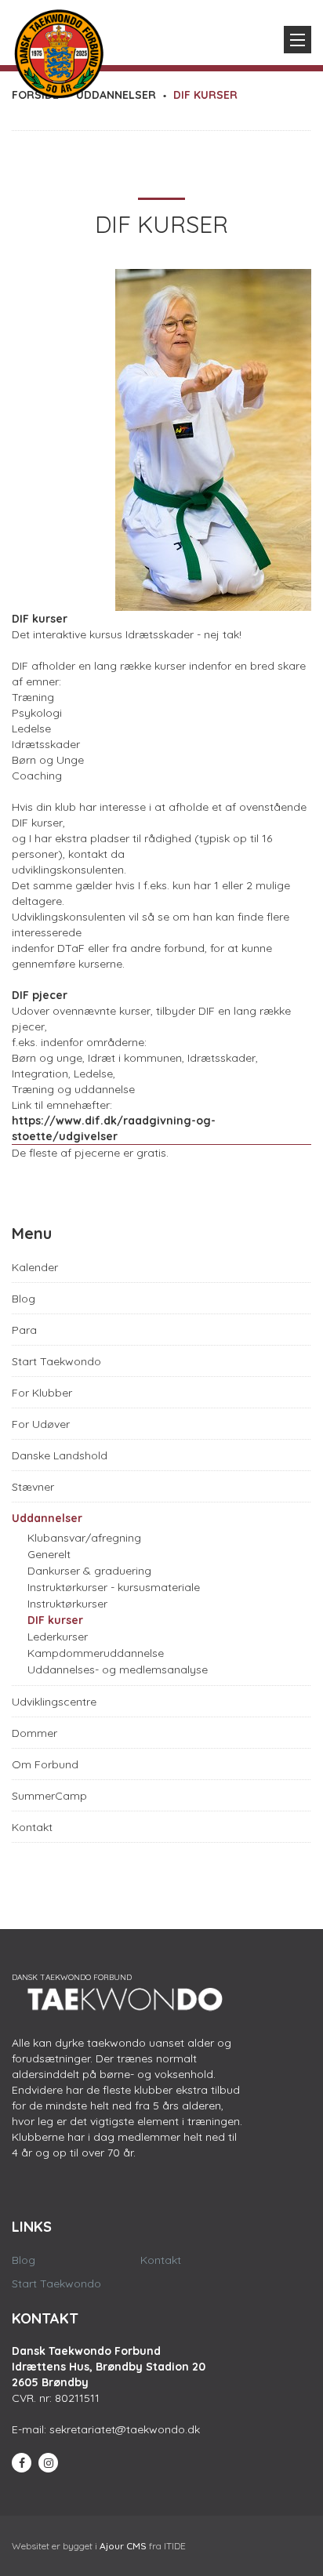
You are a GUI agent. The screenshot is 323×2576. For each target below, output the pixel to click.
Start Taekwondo (56, 1361)
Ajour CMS (123, 2546)
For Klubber (42, 1393)
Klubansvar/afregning (84, 1538)
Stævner (33, 1487)
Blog (24, 1299)
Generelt (49, 1554)
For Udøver (41, 1424)
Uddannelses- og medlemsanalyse (118, 1669)
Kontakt (32, 1827)
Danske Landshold (60, 1455)
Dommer (34, 1733)
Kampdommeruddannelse (96, 1653)
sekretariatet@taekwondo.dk (125, 2429)
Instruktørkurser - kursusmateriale (114, 1587)
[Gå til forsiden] (59, 50)
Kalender (35, 1267)
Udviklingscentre (54, 1702)
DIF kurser (55, 1620)
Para (24, 1330)
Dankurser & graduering (89, 1571)
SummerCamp (49, 1796)
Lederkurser (58, 1637)
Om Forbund (45, 1764)
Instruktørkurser (67, 1604)
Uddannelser (47, 1518)
